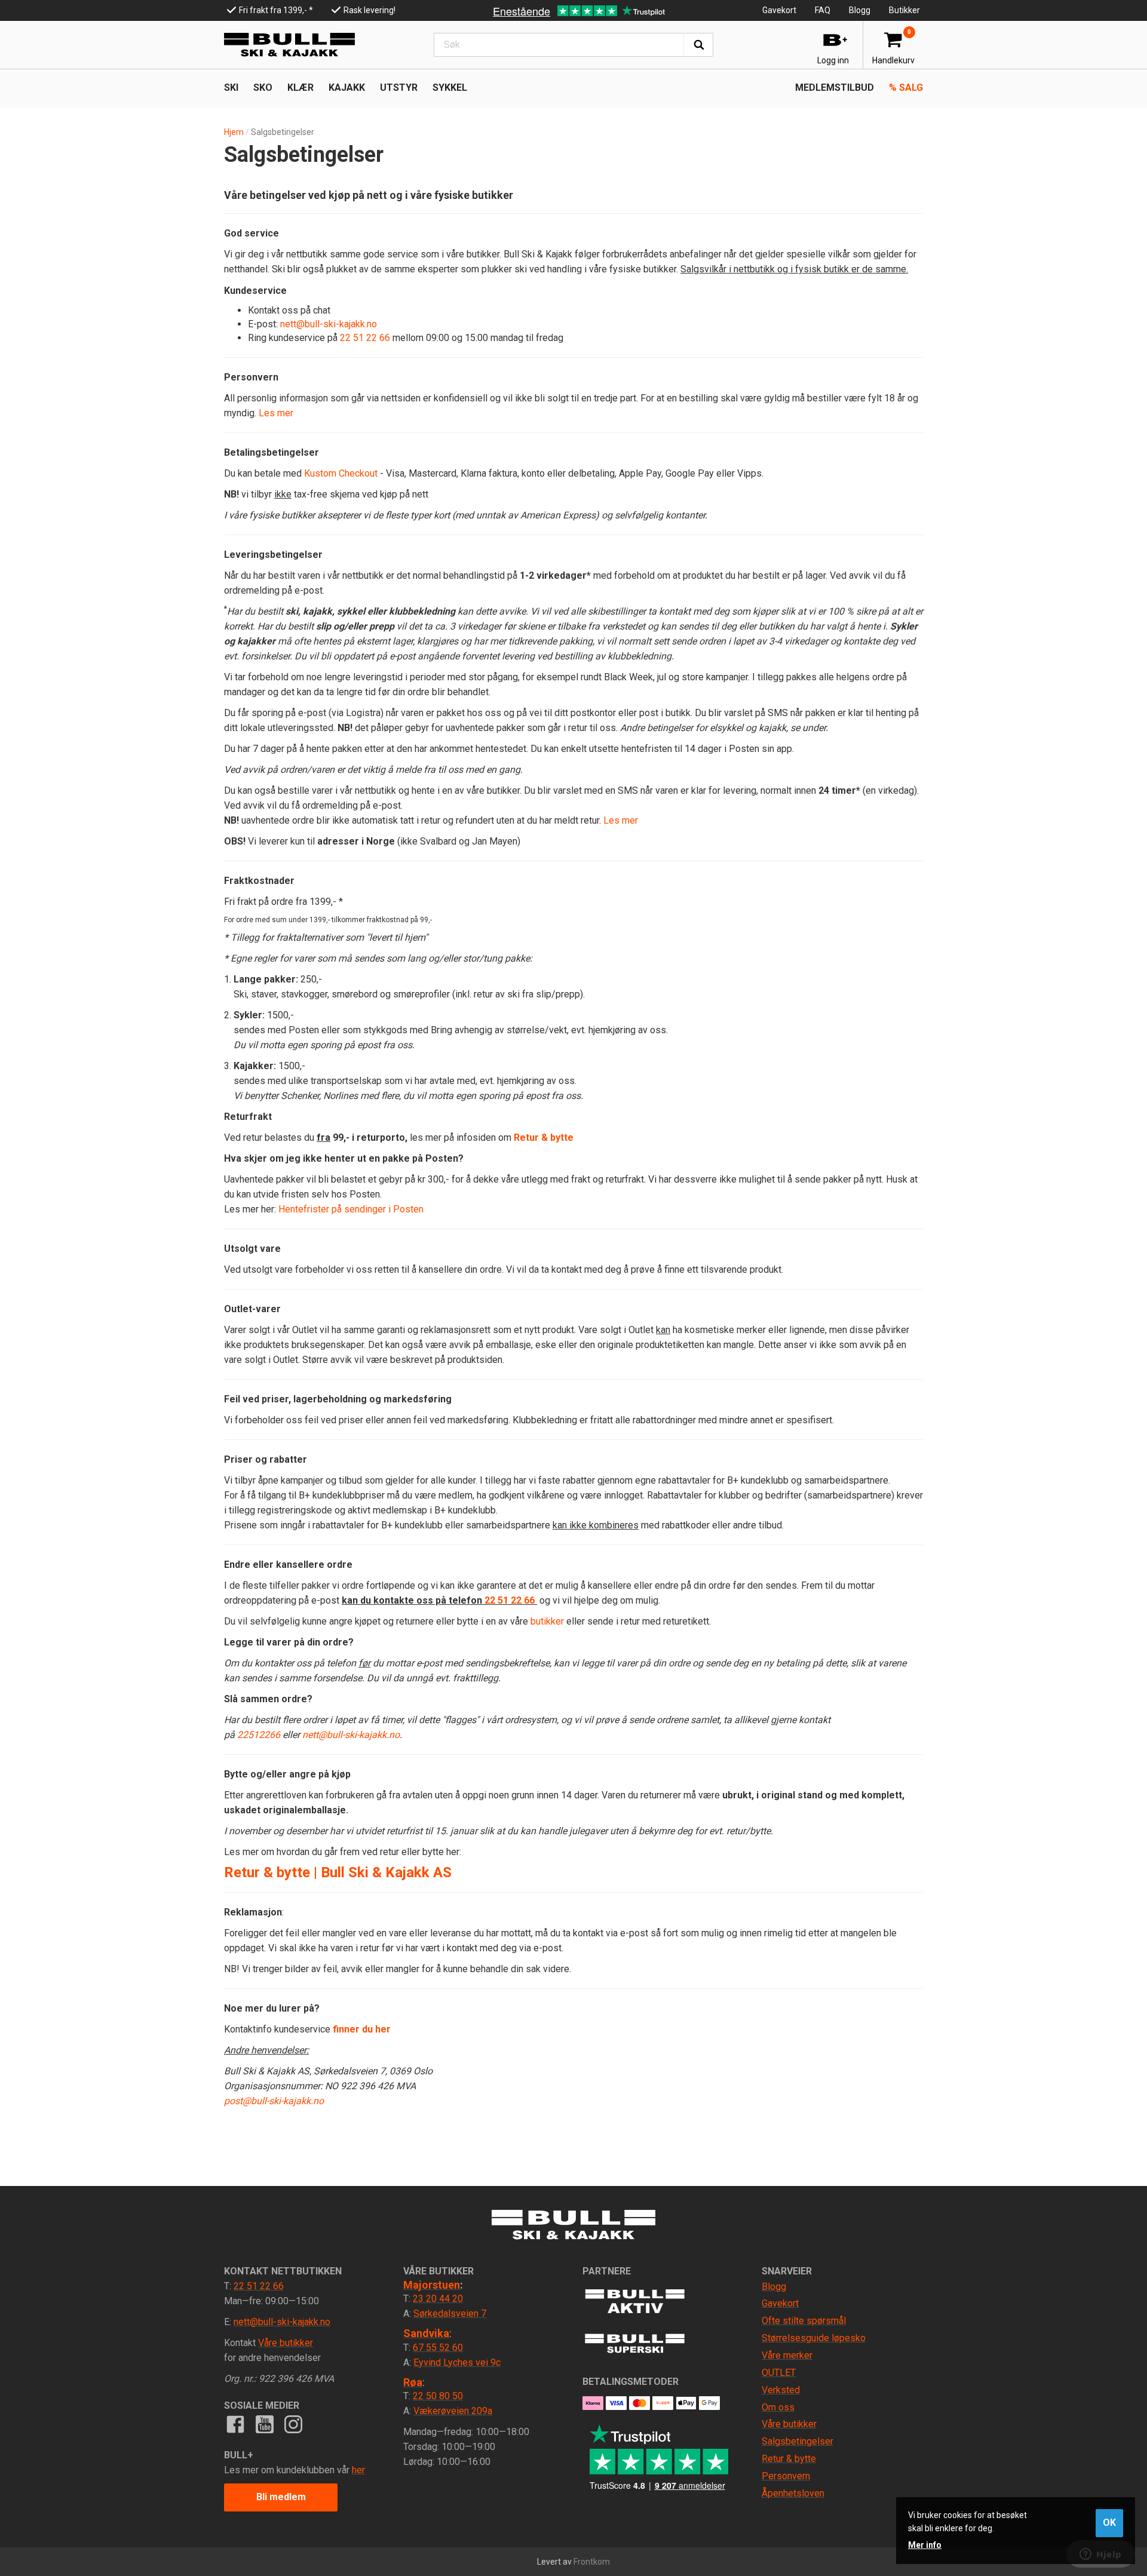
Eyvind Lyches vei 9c (457, 2362)
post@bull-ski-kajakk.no (274, 2101)
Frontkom (592, 2562)
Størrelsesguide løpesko (814, 2338)
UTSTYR (399, 87)
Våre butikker (286, 2343)
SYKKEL (450, 87)
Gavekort (779, 10)
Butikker (904, 10)
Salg (906, 87)
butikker (547, 1621)
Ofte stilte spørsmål (804, 2321)
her (358, 2470)
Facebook (235, 2424)
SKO (263, 87)
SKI (231, 87)
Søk (698, 45)
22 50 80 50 (438, 2396)
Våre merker (787, 2355)
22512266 (259, 1735)
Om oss (778, 2407)
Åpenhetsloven (793, 2493)
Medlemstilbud (835, 87)
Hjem (234, 132)
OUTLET (779, 2373)
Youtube (264, 2424)
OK (1109, 2523)
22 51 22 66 (365, 338)
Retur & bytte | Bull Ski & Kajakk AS (338, 1872)
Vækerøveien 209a (453, 2411)
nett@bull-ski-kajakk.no (329, 324)
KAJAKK (347, 87)
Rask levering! (369, 10)
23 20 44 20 (438, 2299)
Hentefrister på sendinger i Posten (351, 1209)
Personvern (786, 2476)
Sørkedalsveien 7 (450, 2314)
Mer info (925, 2545)
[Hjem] (289, 45)
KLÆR (300, 87)
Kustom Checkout (341, 473)
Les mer (276, 413)
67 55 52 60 (438, 2348)
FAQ (823, 10)
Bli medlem (281, 2497)
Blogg (860, 10)
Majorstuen (432, 2285)
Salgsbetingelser (798, 2441)
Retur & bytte (544, 1137)
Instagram (293, 2424)
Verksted (781, 2390)
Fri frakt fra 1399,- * (276, 10)
